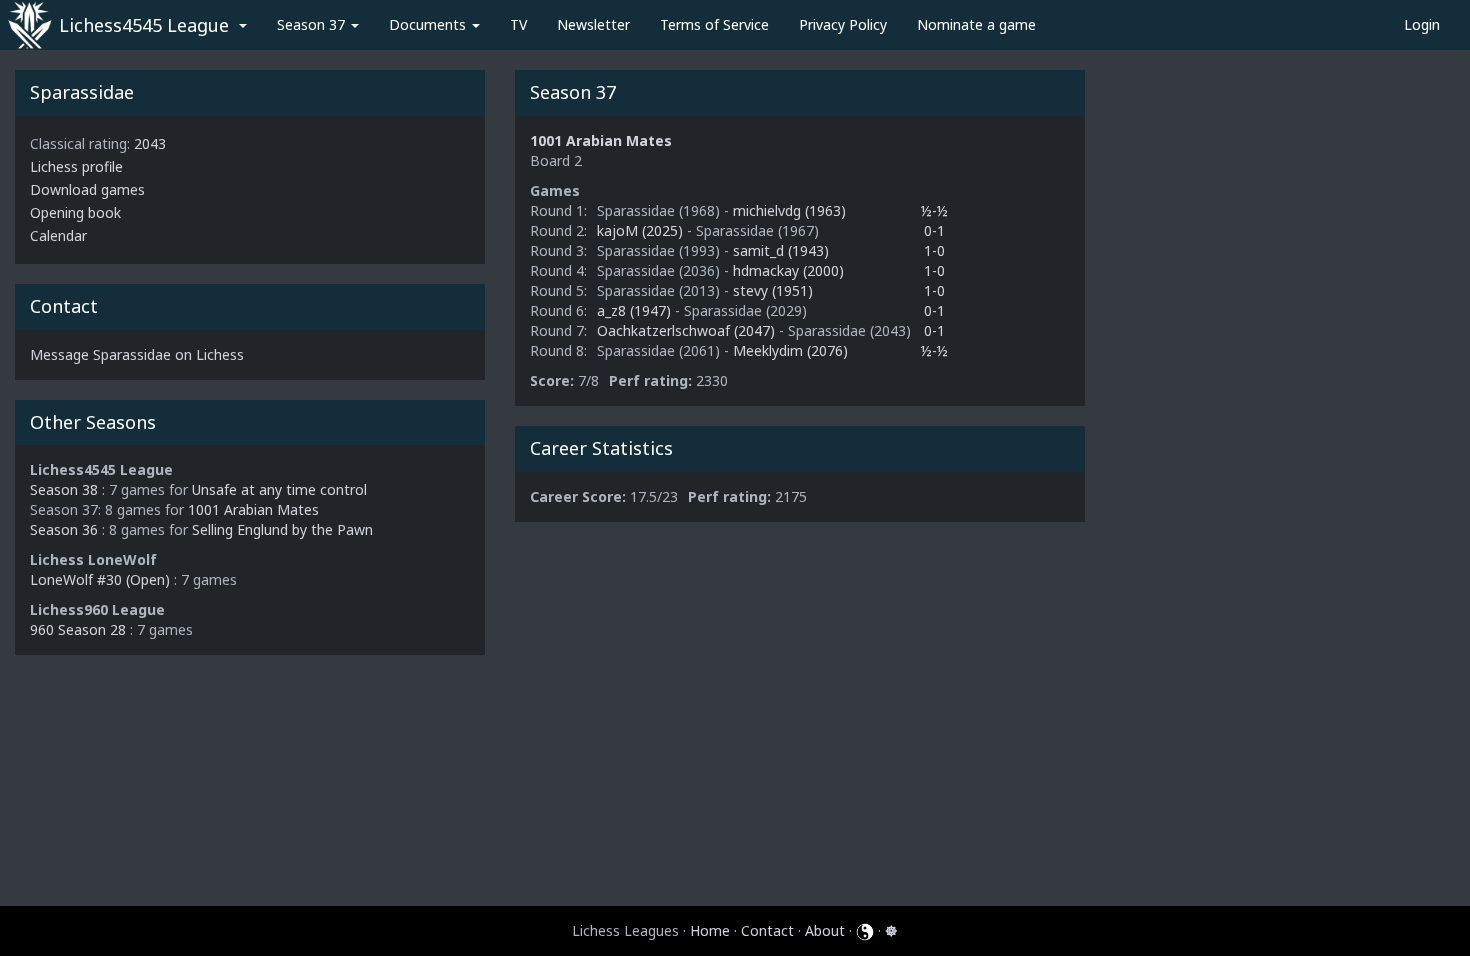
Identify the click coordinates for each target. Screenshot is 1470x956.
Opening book (75, 212)
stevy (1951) (773, 290)
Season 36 (64, 529)
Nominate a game (976, 24)
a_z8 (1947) (636, 310)
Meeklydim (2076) (790, 350)
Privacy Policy (843, 24)
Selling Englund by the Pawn (282, 529)
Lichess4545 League (144, 25)
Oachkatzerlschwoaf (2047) (688, 330)
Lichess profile (76, 166)
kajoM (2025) (642, 230)
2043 (150, 143)
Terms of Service (714, 24)
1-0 (934, 250)
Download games (87, 189)
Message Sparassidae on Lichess (137, 354)
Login (1422, 24)
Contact (767, 930)
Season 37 (313, 24)
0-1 (934, 230)
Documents (429, 24)
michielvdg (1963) (789, 210)
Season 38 (64, 489)
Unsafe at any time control (279, 489)
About (825, 930)
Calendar (58, 235)
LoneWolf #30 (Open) (100, 579)
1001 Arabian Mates (253, 509)
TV (518, 24)
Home (710, 930)
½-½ (934, 210)
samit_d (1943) (781, 250)
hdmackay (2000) (788, 270)
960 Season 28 (78, 629)
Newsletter (593, 24)
